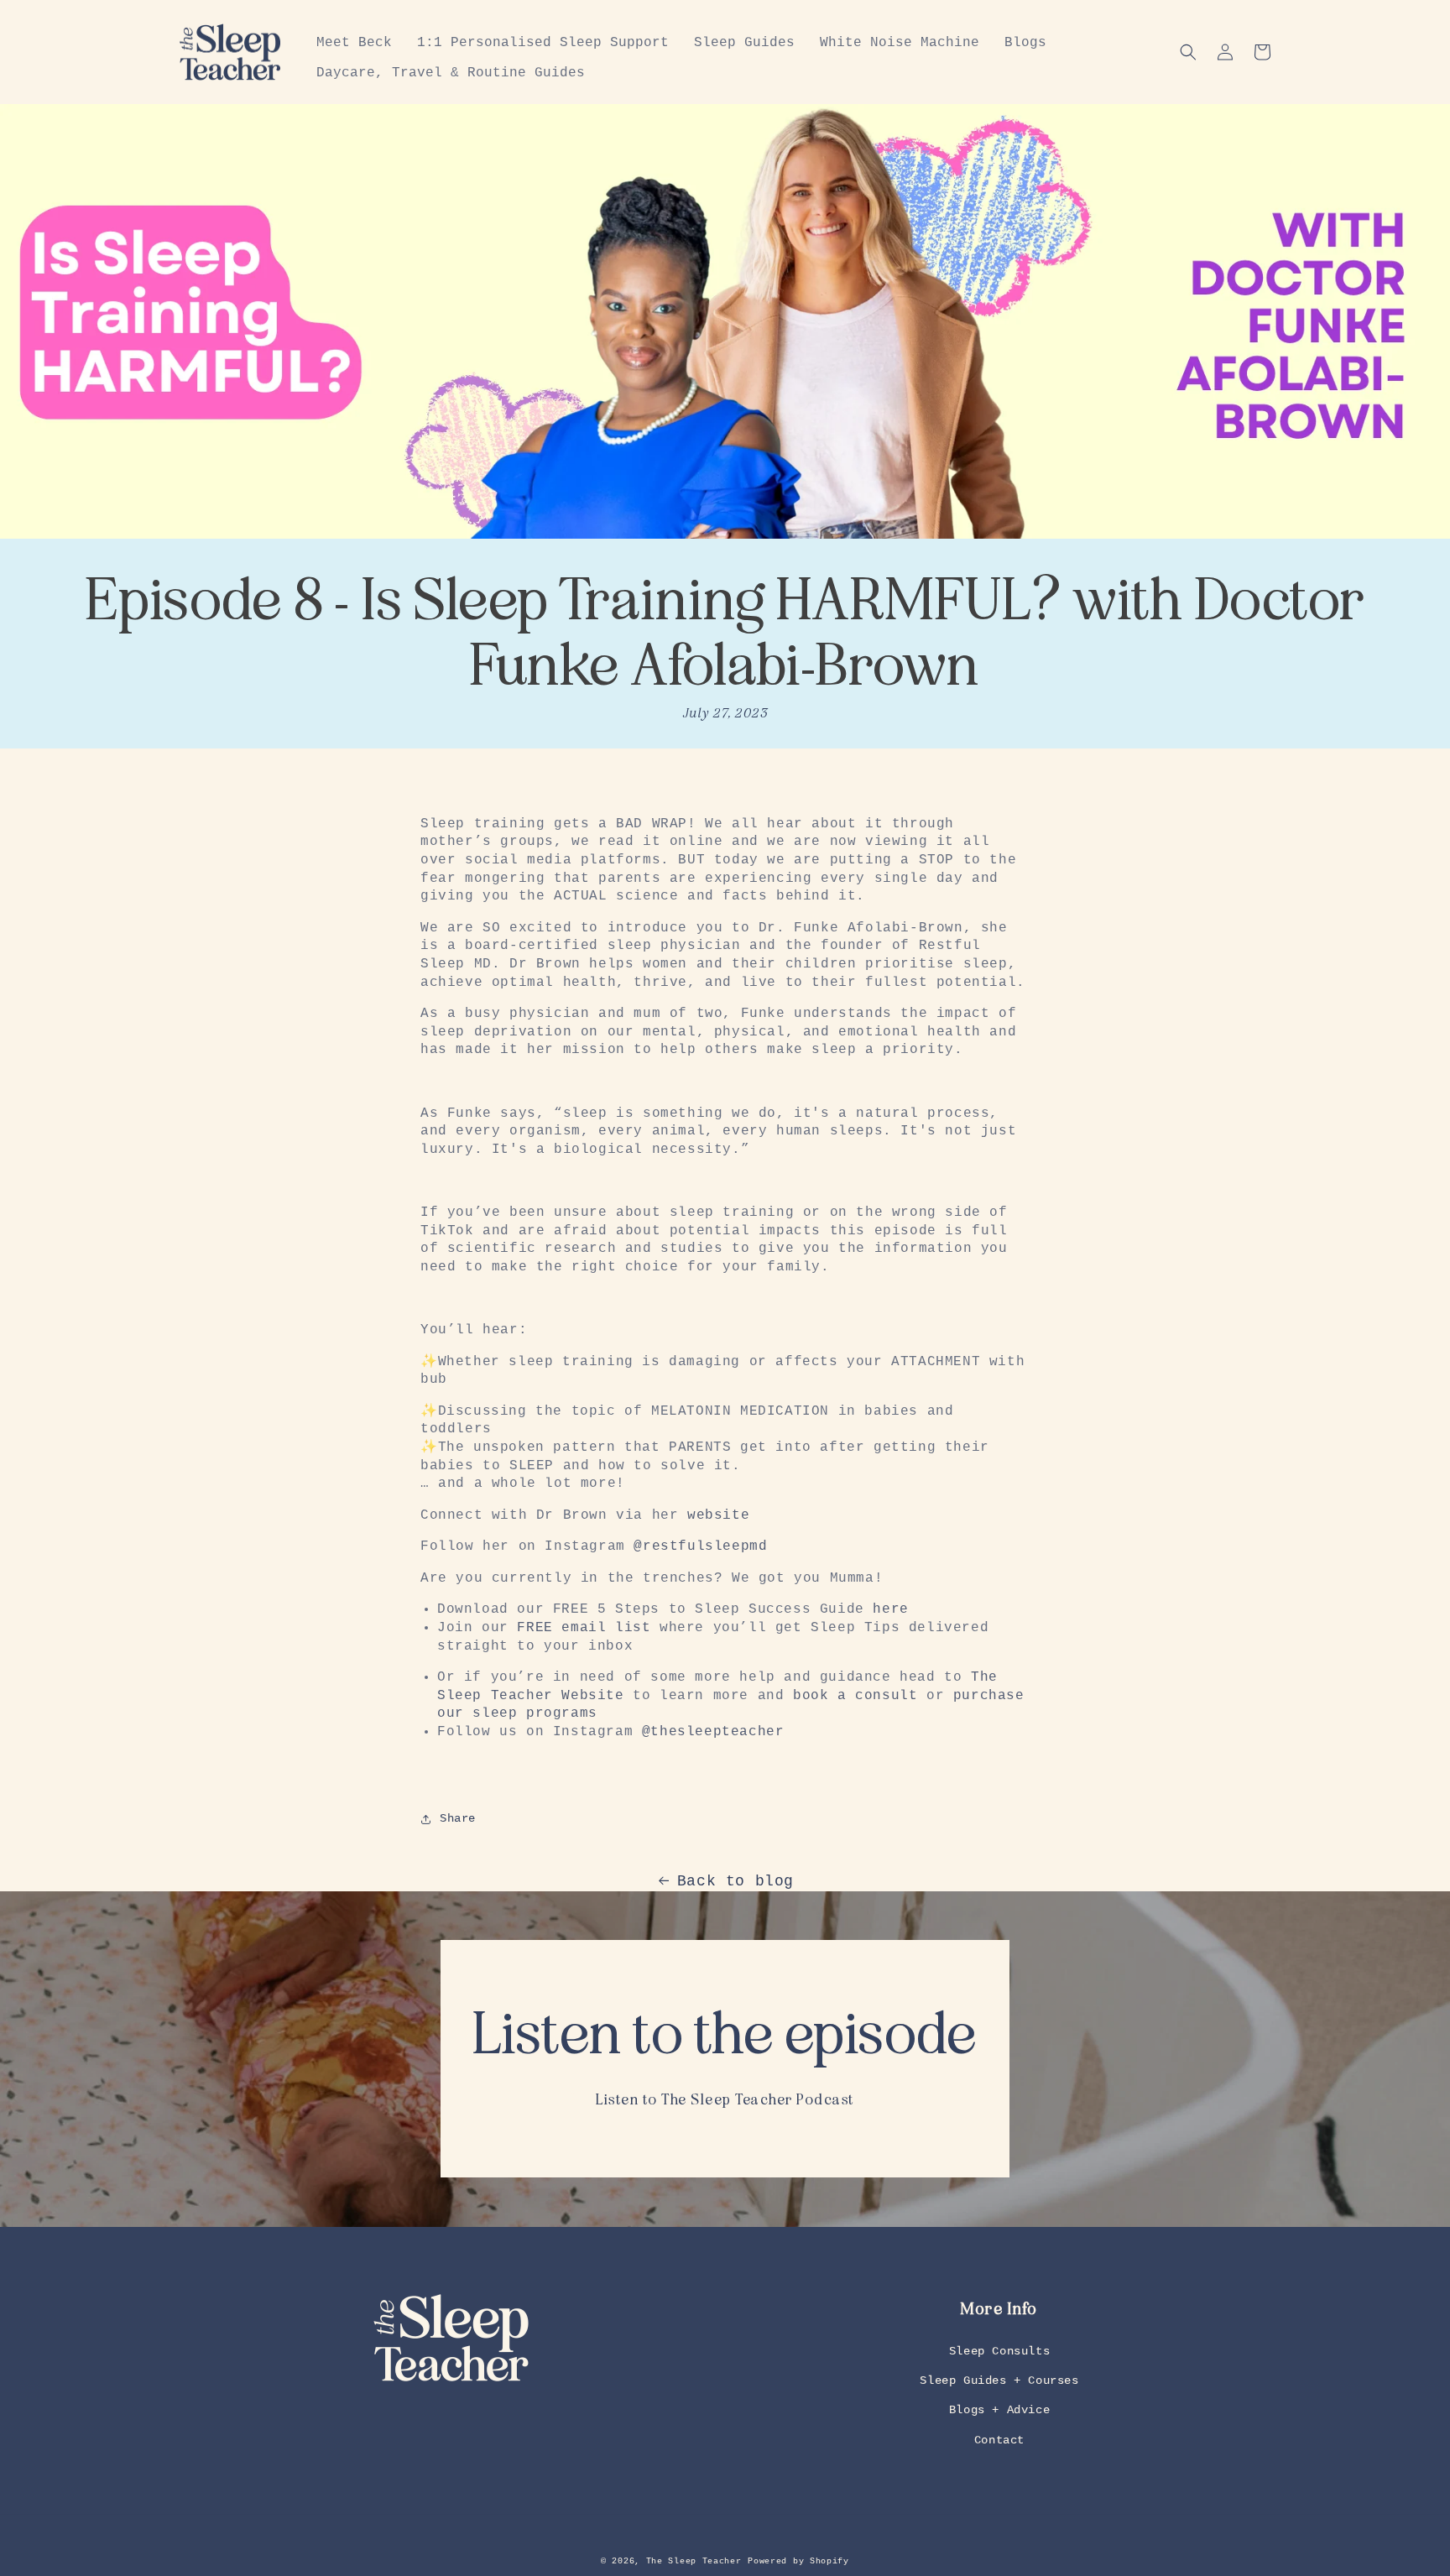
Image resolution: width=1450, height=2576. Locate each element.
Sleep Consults (999, 2351)
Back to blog (735, 1881)
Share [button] (458, 1818)
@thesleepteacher (713, 1732)
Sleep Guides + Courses (999, 2380)
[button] (1188, 52)
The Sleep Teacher (694, 2561)
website (718, 1515)
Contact (999, 2440)
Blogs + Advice (999, 2410)
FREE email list (584, 1628)
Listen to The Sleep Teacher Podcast (725, 2100)
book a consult (855, 1696)
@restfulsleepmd (700, 1546)
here (890, 1609)
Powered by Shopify (798, 2561)
